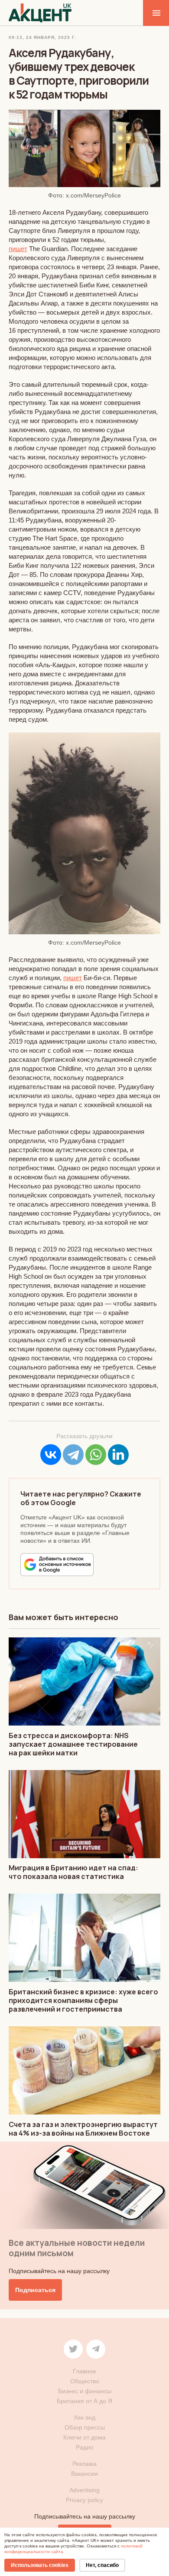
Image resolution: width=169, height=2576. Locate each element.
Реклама (84, 2464)
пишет (18, 249)
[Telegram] (73, 1455)
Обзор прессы (85, 2427)
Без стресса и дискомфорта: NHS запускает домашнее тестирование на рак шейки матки (73, 1744)
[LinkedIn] (118, 1455)
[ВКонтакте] (51, 1455)
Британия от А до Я (84, 2401)
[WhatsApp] (96, 1455)
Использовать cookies (40, 2565)
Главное (84, 2371)
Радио (85, 2447)
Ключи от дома (84, 2437)
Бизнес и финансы (85, 2391)
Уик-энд (84, 2417)
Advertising (84, 2490)
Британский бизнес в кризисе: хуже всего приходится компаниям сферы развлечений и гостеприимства (83, 2000)
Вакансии (84, 2474)
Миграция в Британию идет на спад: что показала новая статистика (73, 1872)
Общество (85, 2381)
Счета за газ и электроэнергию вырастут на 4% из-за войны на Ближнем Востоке (83, 2129)
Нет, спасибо (102, 2565)
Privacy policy (84, 2500)
